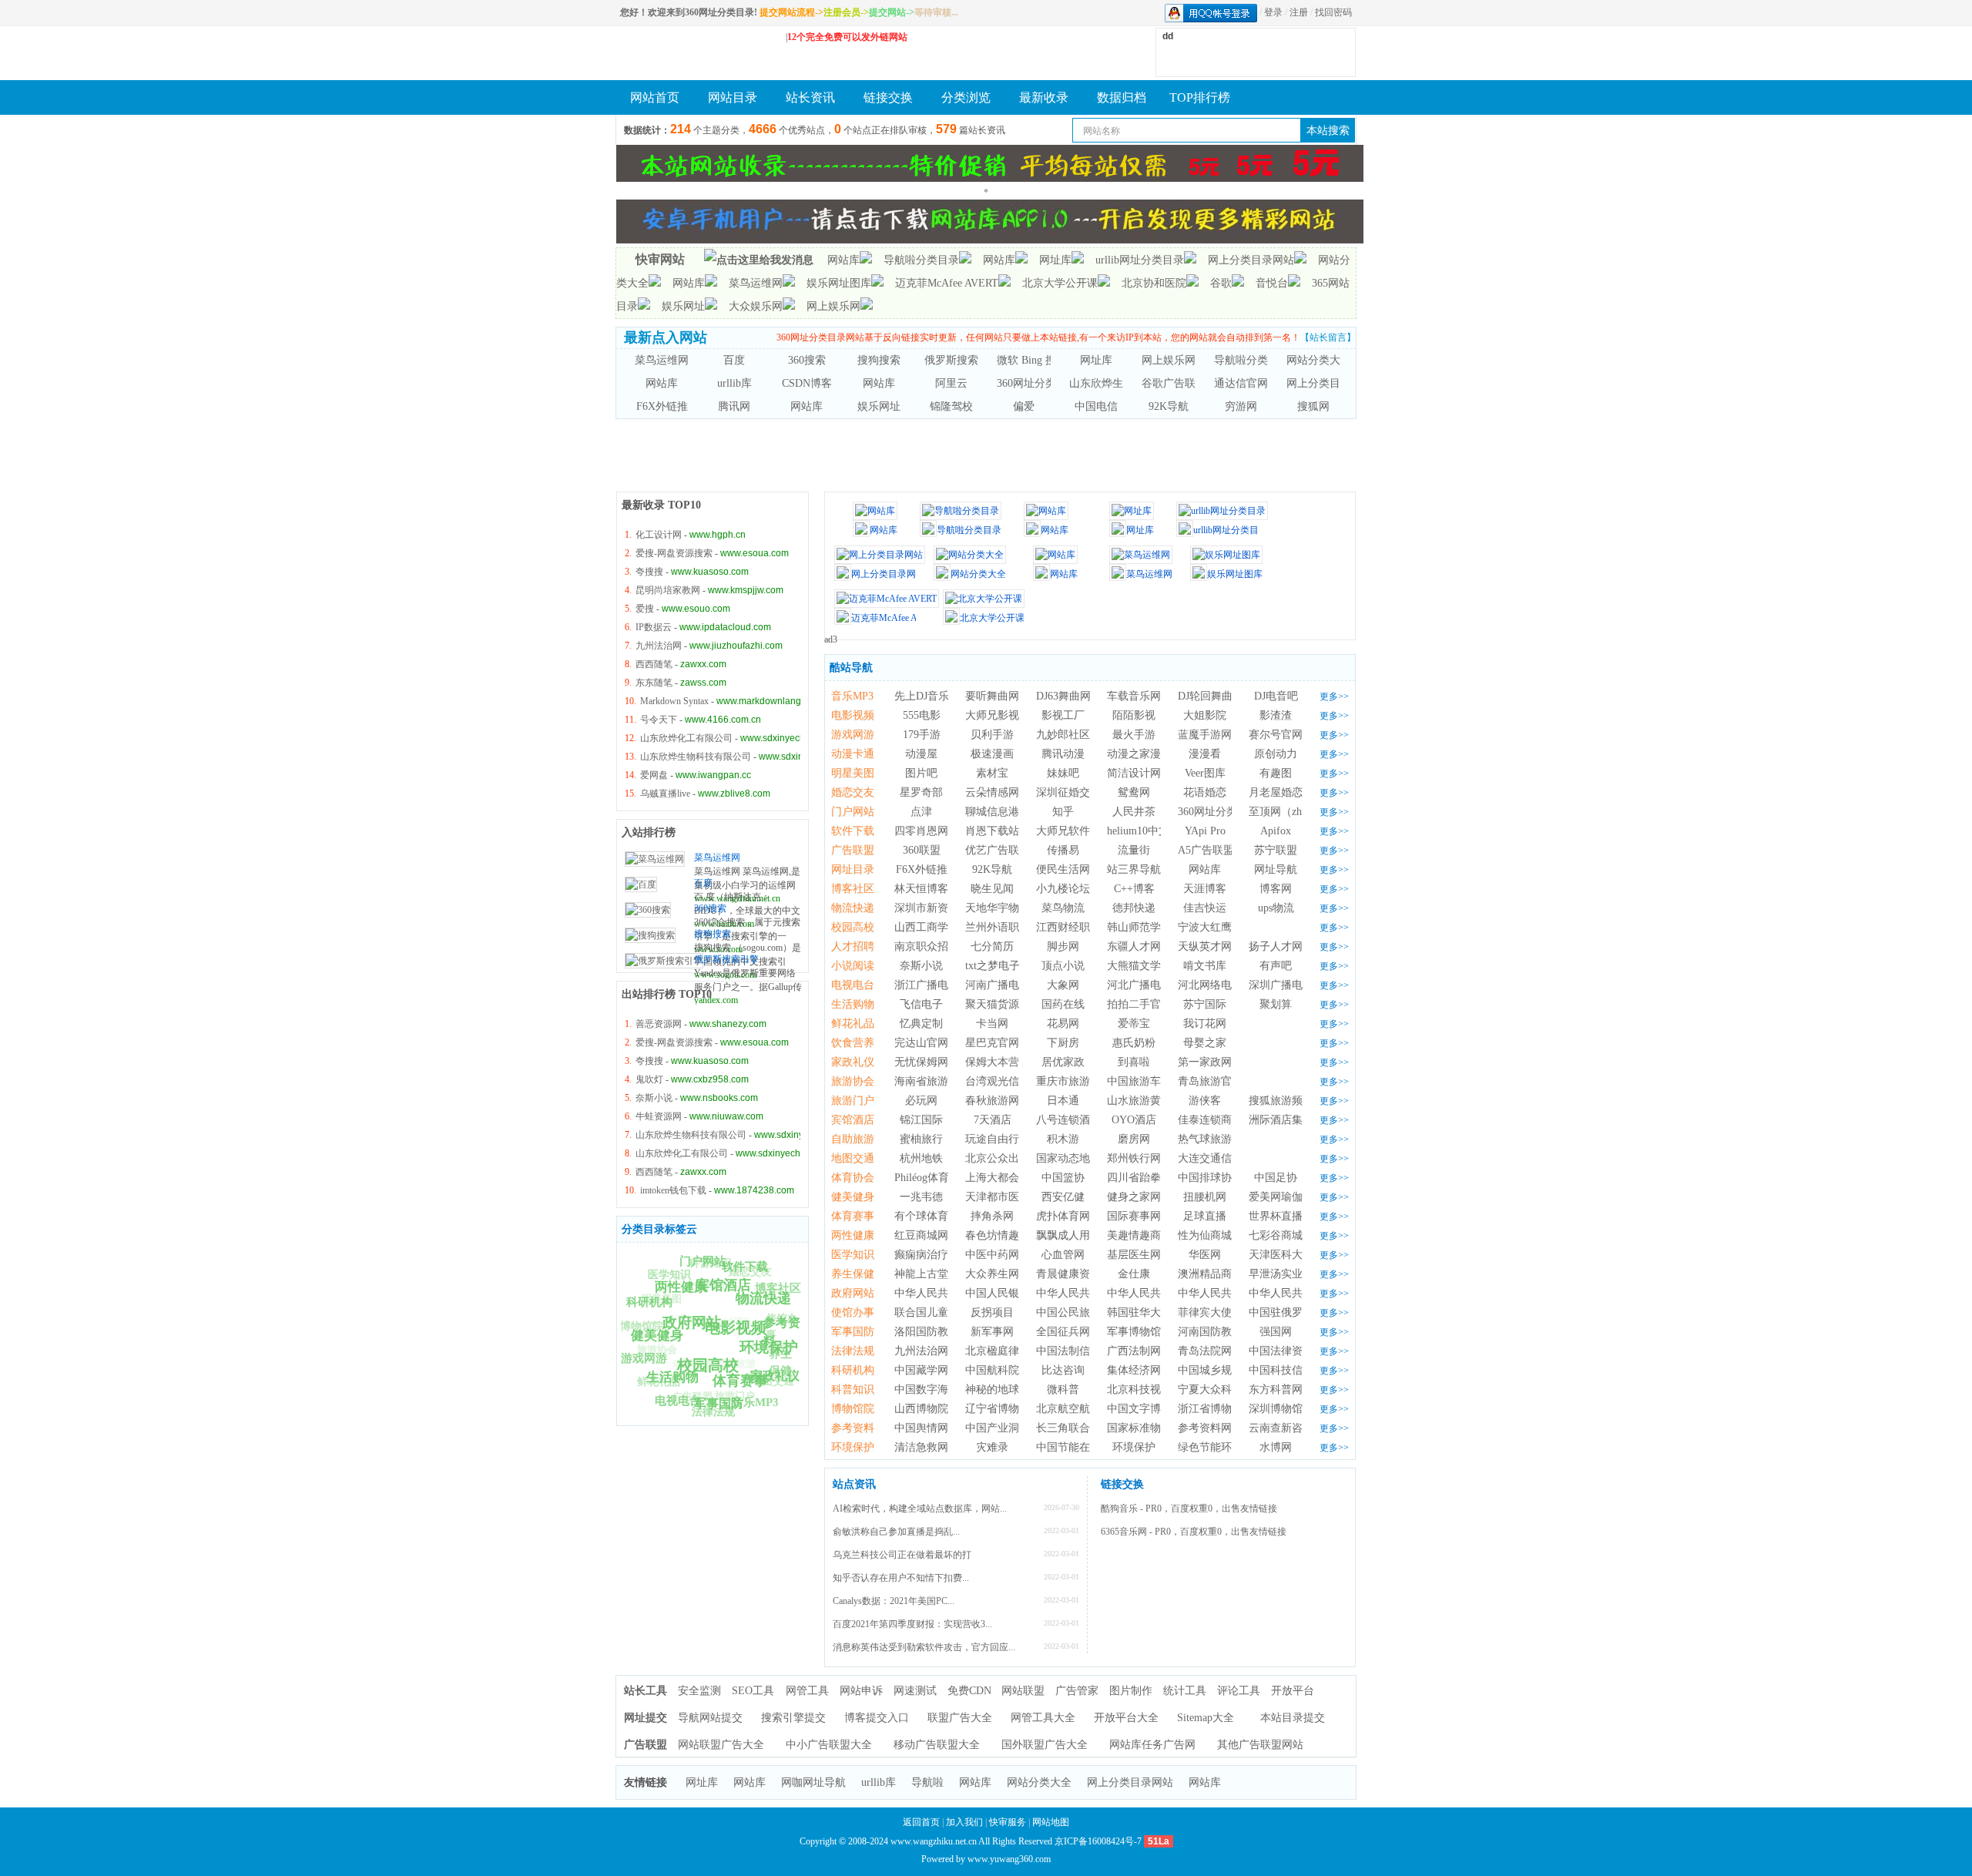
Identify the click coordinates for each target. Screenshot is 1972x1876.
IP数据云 (654, 627)
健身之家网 (1134, 1197)
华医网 (1205, 1255)
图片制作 (1131, 1691)
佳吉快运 (1205, 908)
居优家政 (1063, 1062)
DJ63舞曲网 (1063, 696)
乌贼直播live (665, 794)
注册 (1299, 12)
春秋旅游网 (992, 1101)
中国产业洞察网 (1003, 1428)
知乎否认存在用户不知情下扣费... (901, 1578)
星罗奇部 (921, 792)
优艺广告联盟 (998, 850)
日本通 (1063, 1101)
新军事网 (992, 1332)
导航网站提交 (710, 1718)
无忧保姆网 (921, 1062)
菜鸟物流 (1063, 908)
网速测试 (915, 1691)
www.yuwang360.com (1009, 1859)
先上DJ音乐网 (927, 696)
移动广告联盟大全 (937, 1745)
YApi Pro (1205, 831)
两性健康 (853, 1235)
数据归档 (1122, 97)
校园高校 (853, 927)
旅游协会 (657, 1349)
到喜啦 (1134, 1062)
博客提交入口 (877, 1718)
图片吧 (921, 773)
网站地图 (1051, 1822)
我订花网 (1205, 1024)
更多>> (1334, 696)
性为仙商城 (1205, 1235)
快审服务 (1008, 1822)
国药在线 (1063, 1004)
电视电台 (853, 985)
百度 (734, 360)
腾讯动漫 (1063, 754)
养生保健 (780, 1363)
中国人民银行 (998, 1293)
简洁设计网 (1134, 773)
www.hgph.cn (718, 535)
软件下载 (853, 831)
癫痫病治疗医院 (932, 1255)
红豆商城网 (921, 1235)
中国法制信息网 (1074, 1351)
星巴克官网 (992, 1043)
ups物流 (1276, 908)
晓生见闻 (992, 889)
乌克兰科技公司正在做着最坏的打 (902, 1555)
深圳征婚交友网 (1074, 792)
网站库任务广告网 (1152, 1745)
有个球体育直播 (932, 1216)
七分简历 (992, 946)
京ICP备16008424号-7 (1098, 1841)
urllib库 (734, 383)
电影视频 (853, 715)
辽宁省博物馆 (998, 1409)
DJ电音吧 (1276, 696)
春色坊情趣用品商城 (1014, 1235)
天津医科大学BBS (1291, 1255)
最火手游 (1134, 735)
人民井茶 (1134, 812)
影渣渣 (1276, 715)
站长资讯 (810, 97)
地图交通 (853, 1158)
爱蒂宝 (1134, 1024)
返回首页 (921, 1822)
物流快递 (853, 908)
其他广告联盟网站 (1260, 1745)
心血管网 (1063, 1255)
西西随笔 (654, 664)
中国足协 (1276, 1178)
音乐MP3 (852, 696)
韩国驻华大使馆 (1145, 1312)
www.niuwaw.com (726, 1116)
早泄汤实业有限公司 (1297, 1274)
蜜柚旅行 (921, 1139)
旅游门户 (735, 1396)
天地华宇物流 (998, 908)
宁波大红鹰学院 (1216, 927)
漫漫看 (1205, 754)
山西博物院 (921, 1409)
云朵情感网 (992, 792)
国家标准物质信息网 (1155, 1428)
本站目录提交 (1293, 1718)
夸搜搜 (649, 572)
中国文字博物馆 (1145, 1409)
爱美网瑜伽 (1276, 1197)
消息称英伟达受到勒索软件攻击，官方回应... (924, 1647)
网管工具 (807, 1691)
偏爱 (1024, 406)
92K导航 (1169, 406)
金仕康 (1134, 1274)
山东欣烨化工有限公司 (686, 738)
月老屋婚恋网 (1281, 792)
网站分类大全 (1319, 360)
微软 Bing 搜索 (1032, 360)
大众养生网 (992, 1274)
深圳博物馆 (1276, 1409)
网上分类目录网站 (1251, 260)
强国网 (1276, 1332)
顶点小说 (1063, 966)
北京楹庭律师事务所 (1014, 1351)
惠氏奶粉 (1134, 1043)
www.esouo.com (696, 609)
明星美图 (662, 1299)
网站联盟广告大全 (721, 1745)
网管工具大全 (1043, 1718)
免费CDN (969, 1691)
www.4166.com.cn (723, 720)
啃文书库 (1205, 966)
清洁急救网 (921, 1447)
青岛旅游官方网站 (1221, 1081)
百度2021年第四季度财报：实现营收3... (912, 1624)
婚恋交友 (750, 1272)
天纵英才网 (1205, 946)
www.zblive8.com (734, 794)
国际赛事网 (1134, 1216)
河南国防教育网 (1216, 1332)
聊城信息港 (992, 812)
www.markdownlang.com (769, 701)
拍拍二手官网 (1139, 1004)
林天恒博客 (921, 889)
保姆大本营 (992, 1062)
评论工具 (1239, 1691)
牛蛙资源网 (659, 1116)
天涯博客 (1205, 889)
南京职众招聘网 (932, 946)
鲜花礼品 (659, 1382)
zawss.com (703, 683)
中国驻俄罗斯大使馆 (1297, 1312)
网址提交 (646, 1718)
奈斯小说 (654, 1098)
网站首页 (655, 97)
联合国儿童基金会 (937, 1312)
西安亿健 (1063, 1197)
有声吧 (1276, 966)
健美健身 (853, 1197)
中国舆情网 (921, 1428)
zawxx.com (703, 664)
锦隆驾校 (951, 406)
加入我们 (964, 1822)
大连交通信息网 (1216, 1158)
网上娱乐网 (833, 306)
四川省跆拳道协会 (1150, 1178)
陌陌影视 (1134, 715)
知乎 (1063, 812)
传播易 (1063, 850)
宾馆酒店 (853, 1120)
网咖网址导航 (813, 1782)
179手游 (922, 735)
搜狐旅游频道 (1281, 1101)
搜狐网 (1313, 406)
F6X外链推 (662, 406)
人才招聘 (729, 1322)
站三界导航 (1134, 869)
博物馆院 (642, 1326)
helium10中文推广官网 (1160, 831)
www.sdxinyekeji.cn (800, 757)
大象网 (1063, 985)
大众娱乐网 (756, 306)
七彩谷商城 (1276, 1235)
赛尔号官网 (1276, 735)
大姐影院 (1205, 715)
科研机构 (853, 1370)
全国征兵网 (1063, 1332)
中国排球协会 (1210, 1178)
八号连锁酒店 (1068, 1120)
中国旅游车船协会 (1150, 1081)
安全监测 (699, 1691)
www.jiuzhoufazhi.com (736, 646)
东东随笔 (654, 683)
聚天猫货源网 (998, 1004)
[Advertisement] (990, 453)
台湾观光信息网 (1003, 1081)
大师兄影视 (992, 715)
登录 (1273, 12)
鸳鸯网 (1134, 792)
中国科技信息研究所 (1297, 1370)
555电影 (922, 715)
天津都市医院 (998, 1197)
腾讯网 (734, 406)
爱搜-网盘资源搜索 (674, 553)
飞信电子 (921, 1004)
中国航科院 (992, 1370)
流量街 (1134, 850)
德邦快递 (1134, 908)
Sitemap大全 (1206, 1718)
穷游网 (1241, 406)
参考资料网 (1205, 1428)
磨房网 (1134, 1139)
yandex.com (716, 1000)
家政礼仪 (853, 1062)
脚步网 (1063, 946)
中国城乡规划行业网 (1226, 1370)
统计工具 (1185, 1691)
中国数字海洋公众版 (943, 1389)
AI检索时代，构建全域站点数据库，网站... (920, 1509)
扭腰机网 (1205, 1197)
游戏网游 (853, 735)
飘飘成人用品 (1068, 1235)
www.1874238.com (754, 1190)
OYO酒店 (1134, 1120)
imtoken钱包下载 (673, 1190)
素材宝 (992, 773)
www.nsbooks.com (719, 1098)
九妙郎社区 (1063, 735)
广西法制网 (1134, 1351)
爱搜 (645, 609)
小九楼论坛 (1063, 889)
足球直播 (1205, 1216)
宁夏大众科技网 (1216, 1389)
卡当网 (992, 1024)
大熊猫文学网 (1139, 966)
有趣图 (1276, 773)
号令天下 (659, 720)
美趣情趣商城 (1139, 1235)
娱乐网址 (683, 306)
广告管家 (1077, 1691)
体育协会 (687, 1319)
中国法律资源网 (1286, 1351)
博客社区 (778, 1288)
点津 (921, 812)
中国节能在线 (1068, 1447)
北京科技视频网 (1145, 1389)
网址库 (1055, 260)
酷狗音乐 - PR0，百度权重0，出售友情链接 (1189, 1509)
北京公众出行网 (1003, 1158)
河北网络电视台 (1216, 985)
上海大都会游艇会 (1008, 1178)
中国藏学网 (921, 1370)
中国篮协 (1063, 1178)
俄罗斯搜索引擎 (962, 360)
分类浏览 (966, 97)
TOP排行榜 (1200, 97)
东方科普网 (1276, 1389)
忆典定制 (921, 1024)
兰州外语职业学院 (1008, 927)
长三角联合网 (1068, 1428)
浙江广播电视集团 (937, 985)
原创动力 (1276, 754)
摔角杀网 (992, 1216)
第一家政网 (1205, 1062)
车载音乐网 (1134, 696)
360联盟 (922, 850)
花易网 (1063, 1024)
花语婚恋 (1205, 792)
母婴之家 (1205, 1043)
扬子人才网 (1276, 946)
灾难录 (992, 1447)
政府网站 (853, 1293)
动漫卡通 (693, 1364)
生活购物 (853, 1004)
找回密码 (1333, 12)
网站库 (843, 260)
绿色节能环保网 (1216, 1447)
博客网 (1276, 889)
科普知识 (710, 1263)
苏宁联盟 (1276, 850)
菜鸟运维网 (756, 283)
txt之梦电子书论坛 (1009, 966)
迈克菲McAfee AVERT (947, 283)
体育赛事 (740, 1381)
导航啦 (927, 1782)
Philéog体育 (922, 1178)
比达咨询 (1063, 1370)
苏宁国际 (1205, 1004)
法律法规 (713, 1412)
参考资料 (853, 1428)
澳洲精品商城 (1210, 1274)
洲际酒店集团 (1281, 1120)
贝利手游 (992, 735)
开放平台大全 (1126, 1718)
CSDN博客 (807, 383)
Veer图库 (1205, 773)
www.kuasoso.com (710, 572)
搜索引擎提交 (793, 1718)
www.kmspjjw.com (746, 590)
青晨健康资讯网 (1074, 1274)
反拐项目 (992, 1312)
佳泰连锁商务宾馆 (1221, 1120)
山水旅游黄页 (1139, 1101)
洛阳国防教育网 (932, 1332)
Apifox (1276, 831)
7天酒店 (993, 1120)
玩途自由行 (992, 1139)
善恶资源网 (659, 1024)
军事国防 (853, 1332)
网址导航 (1276, 869)
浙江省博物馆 (1210, 1409)
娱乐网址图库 (839, 283)
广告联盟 (693, 1396)
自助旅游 (736, 1363)
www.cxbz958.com (710, 1079)
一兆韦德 (921, 1197)
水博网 (1276, 1447)
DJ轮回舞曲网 (1211, 696)
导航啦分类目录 (921, 260)
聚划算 (1276, 1004)
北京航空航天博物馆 (1085, 1409)
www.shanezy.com (728, 1024)
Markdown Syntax (674, 701)
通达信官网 (1241, 383)
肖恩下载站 (992, 831)
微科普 (1063, 1389)
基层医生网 (1134, 1255)
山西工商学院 (927, 927)
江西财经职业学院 (1079, 927)
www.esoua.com (755, 553)
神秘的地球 (992, 1389)
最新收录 (1044, 97)
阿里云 (951, 383)
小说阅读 (706, 1285)
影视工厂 (1063, 715)
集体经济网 (1134, 1370)
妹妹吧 (1063, 773)
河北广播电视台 (1145, 985)
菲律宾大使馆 (1210, 1312)
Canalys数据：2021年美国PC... (894, 1601)
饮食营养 (771, 1346)
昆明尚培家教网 (668, 590)
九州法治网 (659, 646)
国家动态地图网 (1074, 1158)
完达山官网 (921, 1043)
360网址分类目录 (1037, 383)
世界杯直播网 (1281, 1216)
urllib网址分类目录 (1140, 260)
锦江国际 (921, 1120)
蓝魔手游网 (1205, 735)
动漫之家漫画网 (1145, 754)
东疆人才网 (1134, 946)
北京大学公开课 (1060, 283)
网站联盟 (1023, 1691)
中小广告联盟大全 (829, 1745)
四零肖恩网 (921, 831)
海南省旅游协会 (932, 1081)
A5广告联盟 (1206, 850)
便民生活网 (1063, 869)
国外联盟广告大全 (1045, 1745)
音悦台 (1272, 283)
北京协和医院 (1154, 283)
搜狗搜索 (879, 360)
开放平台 (1293, 1691)
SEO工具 (753, 1691)
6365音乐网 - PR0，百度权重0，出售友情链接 (1194, 1532)
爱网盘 (654, 775)
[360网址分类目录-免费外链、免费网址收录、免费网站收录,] (693, 53)
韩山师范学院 (1139, 927)
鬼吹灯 (649, 1079)
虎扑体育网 (1063, 1216)
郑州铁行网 (1134, 1158)
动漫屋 (921, 754)
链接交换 (888, 97)
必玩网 (921, 1101)
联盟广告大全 (960, 1718)
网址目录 (759, 1301)
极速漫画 (992, 754)
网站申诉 (861, 1691)
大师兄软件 (1063, 831)
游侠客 (1205, 1101)
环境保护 (853, 1447)
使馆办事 (782, 1327)
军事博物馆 (1134, 1332)
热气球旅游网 (1210, 1139)
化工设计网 (659, 535)
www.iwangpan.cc (713, 775)
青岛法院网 (1205, 1351)
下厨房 (1063, 1043)
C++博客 (1134, 889)
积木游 (1063, 1139)
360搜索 (807, 360)
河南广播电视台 (1003, 985)
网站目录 (733, 97)
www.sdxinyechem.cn (785, 738)
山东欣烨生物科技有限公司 (696, 757)
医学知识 (669, 1275)
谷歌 (1221, 283)
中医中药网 (992, 1255)
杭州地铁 (921, 1158)
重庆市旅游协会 (1074, 1081)
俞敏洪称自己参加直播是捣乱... (896, 1532)
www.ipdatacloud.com (725, 627)
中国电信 (1096, 406)
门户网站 (853, 812)
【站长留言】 (1328, 337)
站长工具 (646, 1691)
